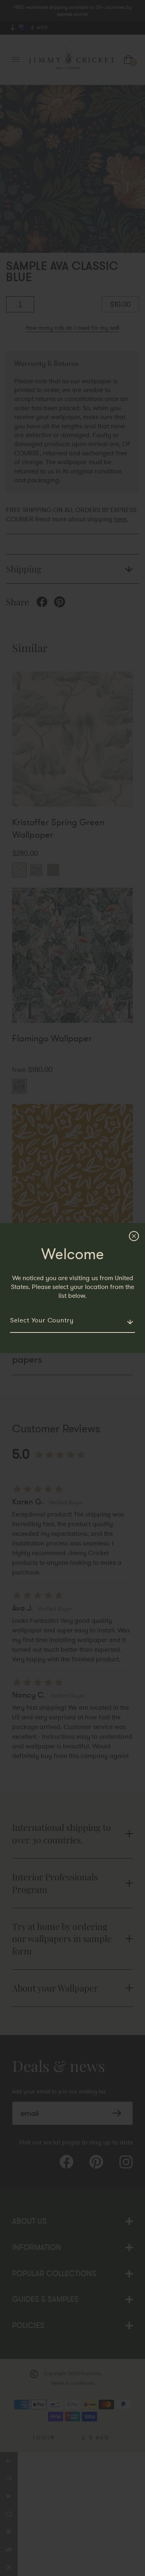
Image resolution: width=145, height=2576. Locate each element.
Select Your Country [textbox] (42, 1320)
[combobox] (72, 1321)
